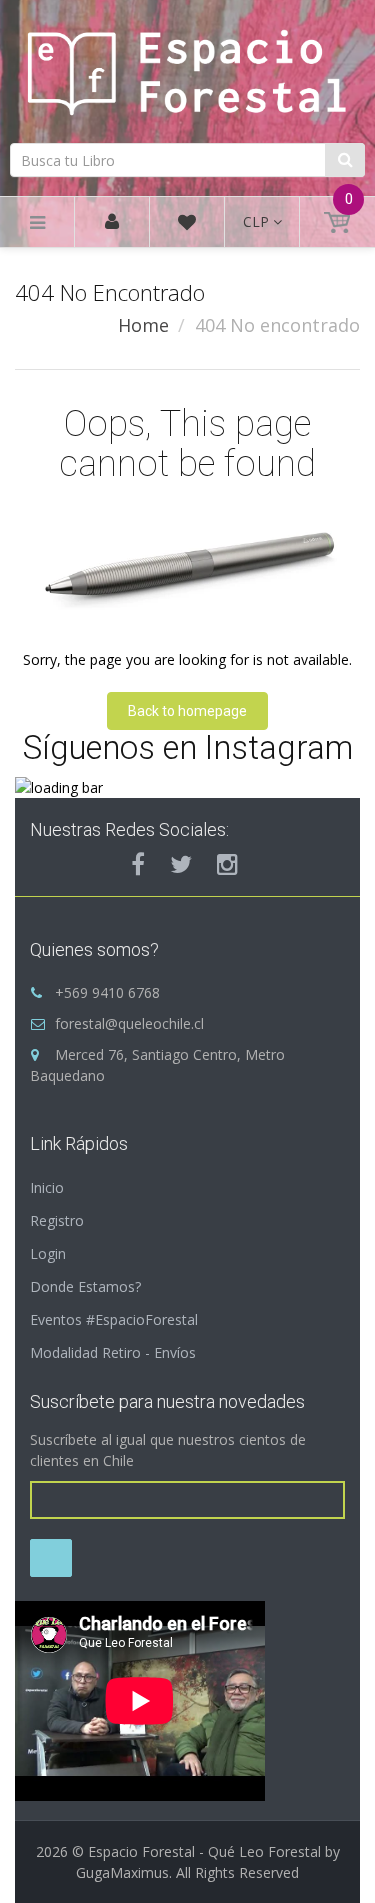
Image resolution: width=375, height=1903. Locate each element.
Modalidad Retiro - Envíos (113, 1352)
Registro (57, 1220)
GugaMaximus (122, 1872)
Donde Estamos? (85, 1286)
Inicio (47, 1187)
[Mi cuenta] (112, 222)
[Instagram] (227, 864)
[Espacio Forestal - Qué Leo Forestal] (187, 68)
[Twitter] (181, 864)
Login (48, 1253)
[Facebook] (138, 864)
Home (143, 325)
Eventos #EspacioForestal (114, 1319)
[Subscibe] (51, 1558)
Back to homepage (187, 711)
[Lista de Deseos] (187, 225)
